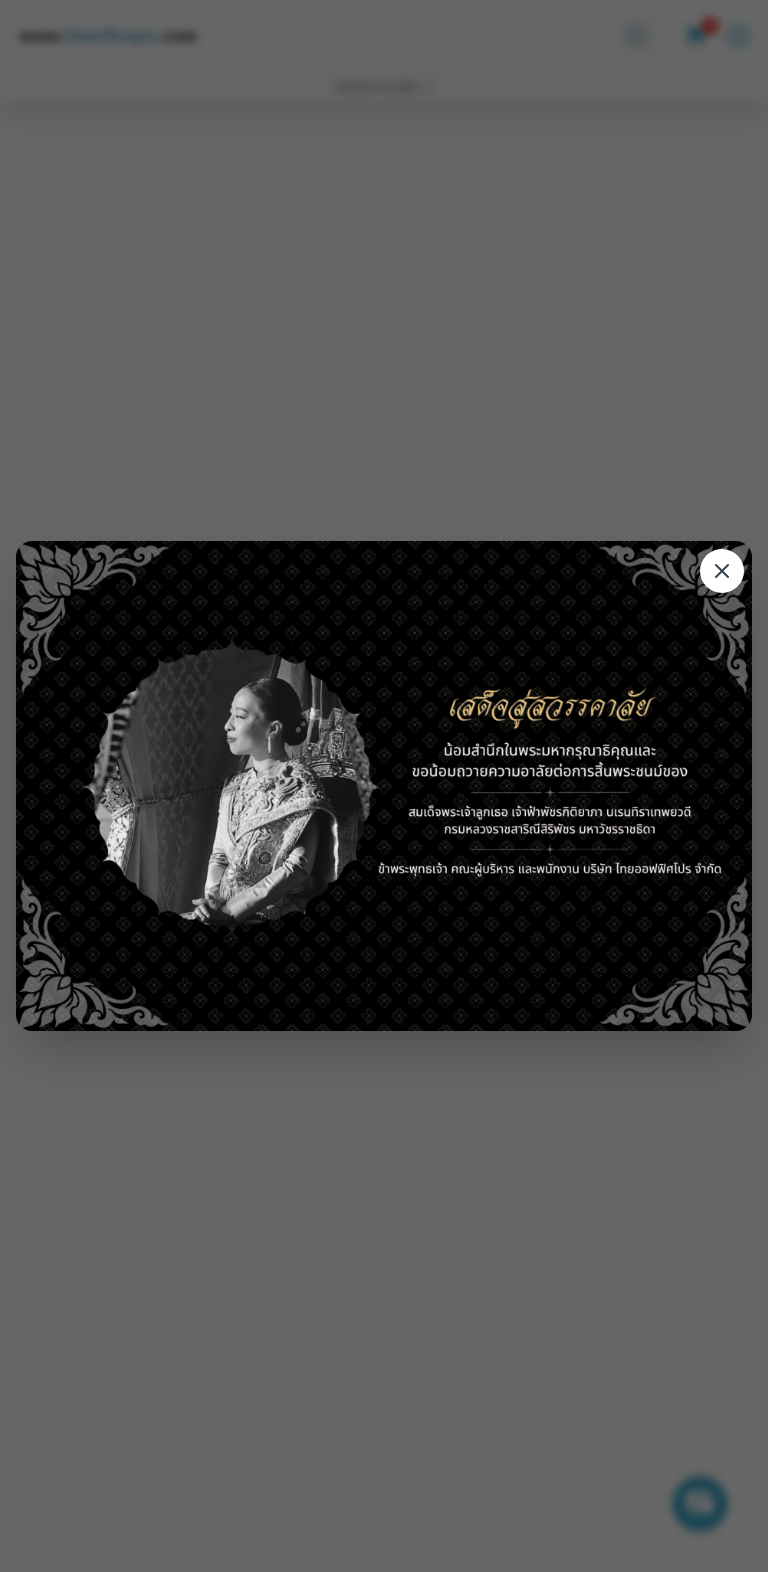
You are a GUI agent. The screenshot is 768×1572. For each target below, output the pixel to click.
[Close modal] (722, 571)
